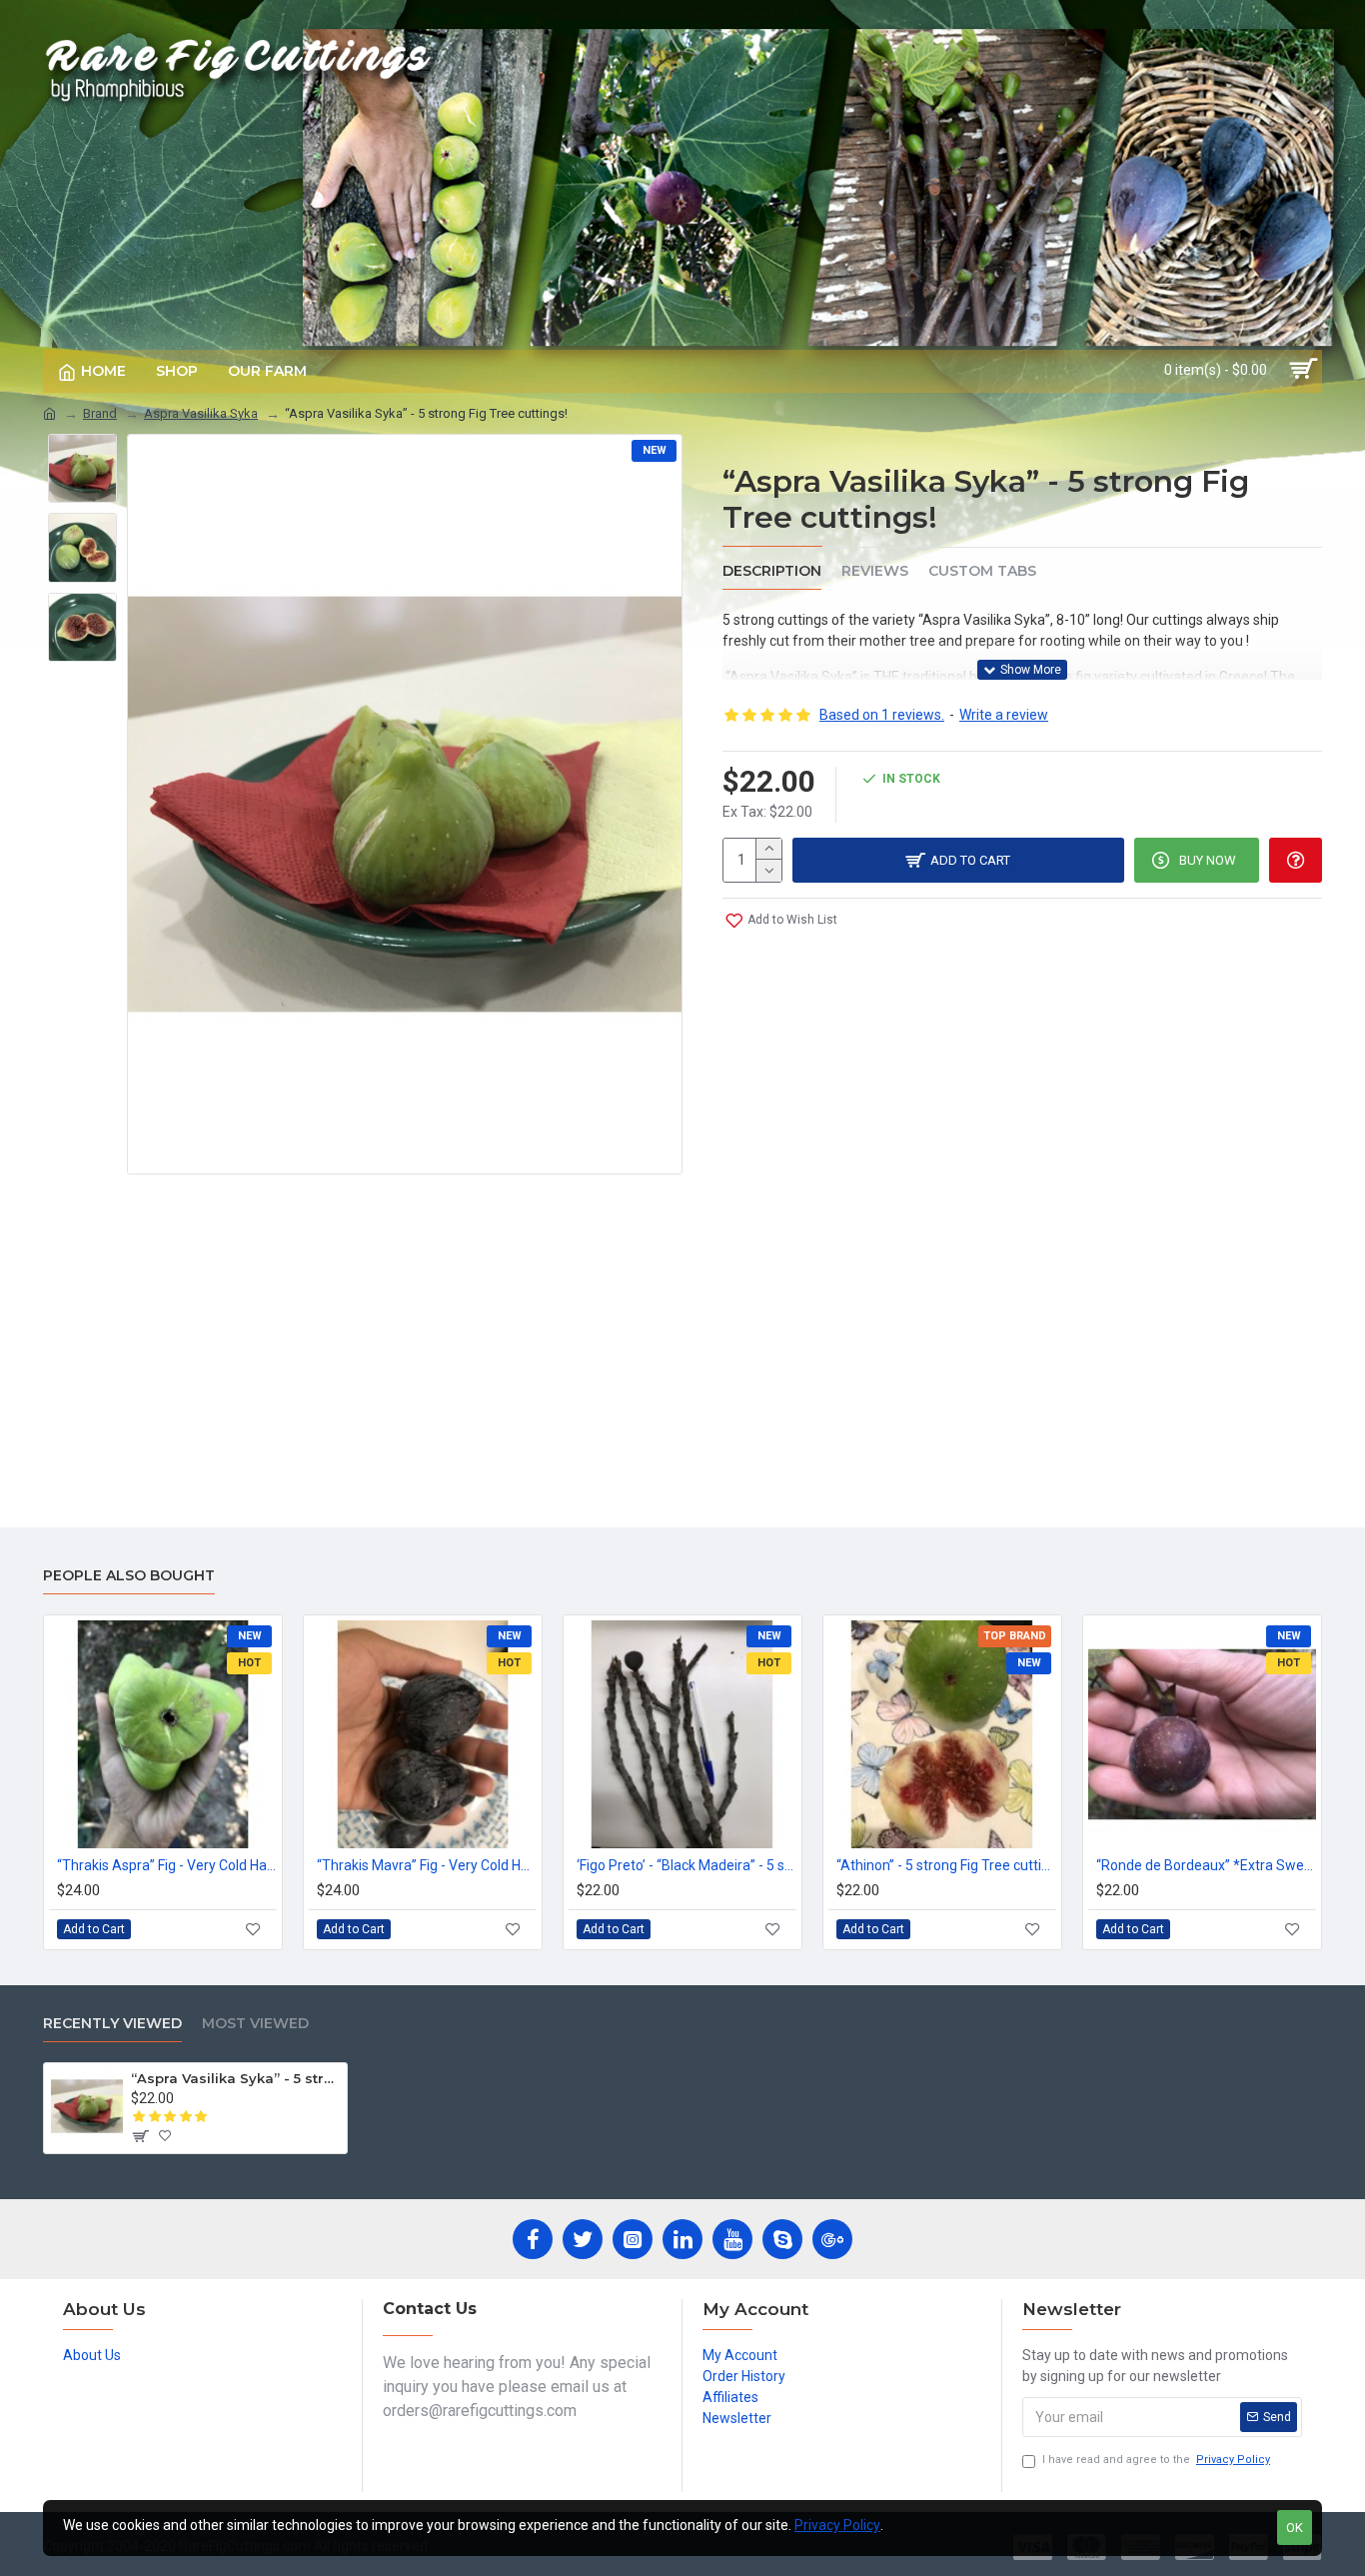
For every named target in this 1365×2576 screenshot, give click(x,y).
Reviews (875, 571)
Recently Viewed (112, 2024)
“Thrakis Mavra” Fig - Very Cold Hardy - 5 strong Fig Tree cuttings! (427, 1865)
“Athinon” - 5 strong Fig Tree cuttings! (946, 1865)
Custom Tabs (982, 571)
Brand (100, 413)
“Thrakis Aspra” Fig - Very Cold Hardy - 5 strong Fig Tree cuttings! (167, 1865)
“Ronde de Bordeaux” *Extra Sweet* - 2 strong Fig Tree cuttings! (1206, 1865)
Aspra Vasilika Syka (201, 413)
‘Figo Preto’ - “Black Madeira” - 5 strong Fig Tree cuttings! (686, 1865)
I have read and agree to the (1156, 2460)
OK (1295, 2528)
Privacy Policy (837, 2525)
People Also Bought (129, 1576)
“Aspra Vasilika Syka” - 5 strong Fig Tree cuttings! (235, 2078)
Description (772, 571)
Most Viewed (255, 2024)
